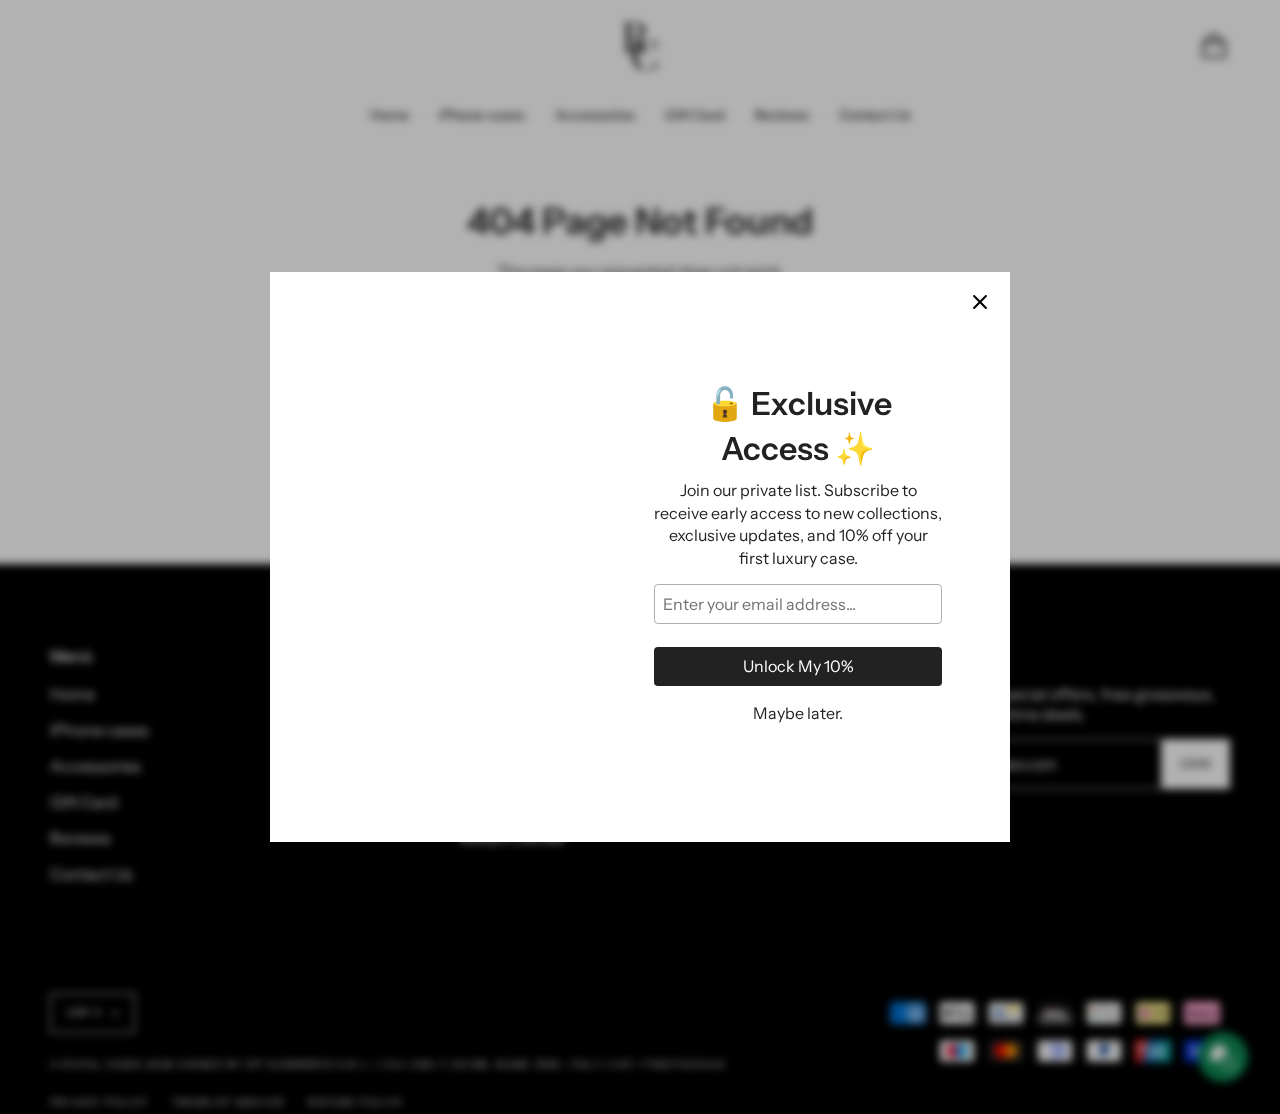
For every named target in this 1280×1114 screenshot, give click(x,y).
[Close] (980, 302)
